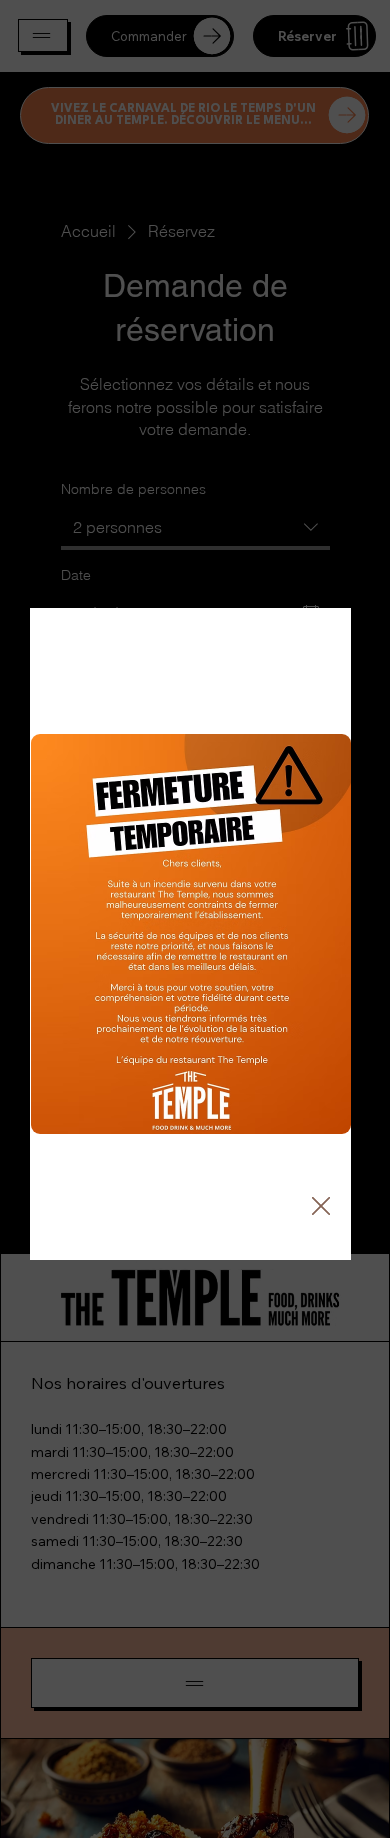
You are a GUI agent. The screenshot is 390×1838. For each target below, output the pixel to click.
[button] (321, 1207)
